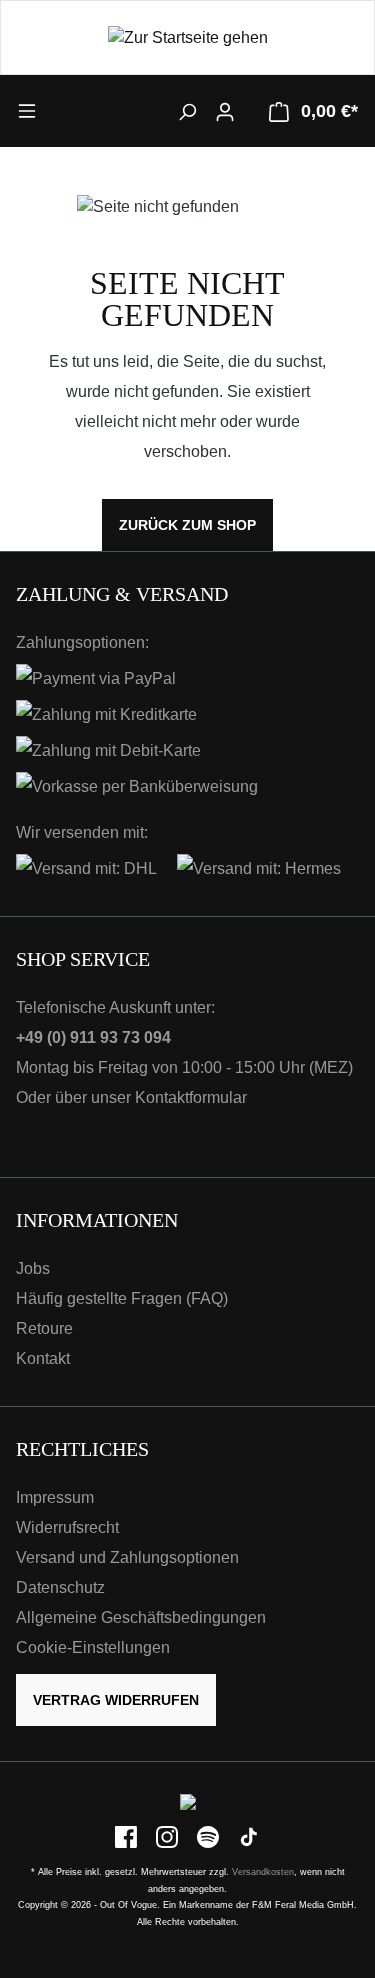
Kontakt (43, 1358)
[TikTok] (249, 1836)
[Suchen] (187, 111)
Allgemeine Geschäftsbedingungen (141, 1617)
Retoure (44, 1328)
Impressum (55, 1497)
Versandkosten (263, 1872)
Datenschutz (60, 1587)
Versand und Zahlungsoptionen (127, 1557)
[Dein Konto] (225, 111)
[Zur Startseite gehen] (187, 37)
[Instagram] (168, 1836)
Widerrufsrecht (67, 1527)
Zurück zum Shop (187, 525)
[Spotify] (209, 1836)
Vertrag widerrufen (116, 1700)
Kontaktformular (191, 1097)
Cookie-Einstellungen (93, 1647)
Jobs (33, 1268)
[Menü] (59, 110)
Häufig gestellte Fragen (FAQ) (122, 1298)
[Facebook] (127, 1836)
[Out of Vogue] (188, 1801)
